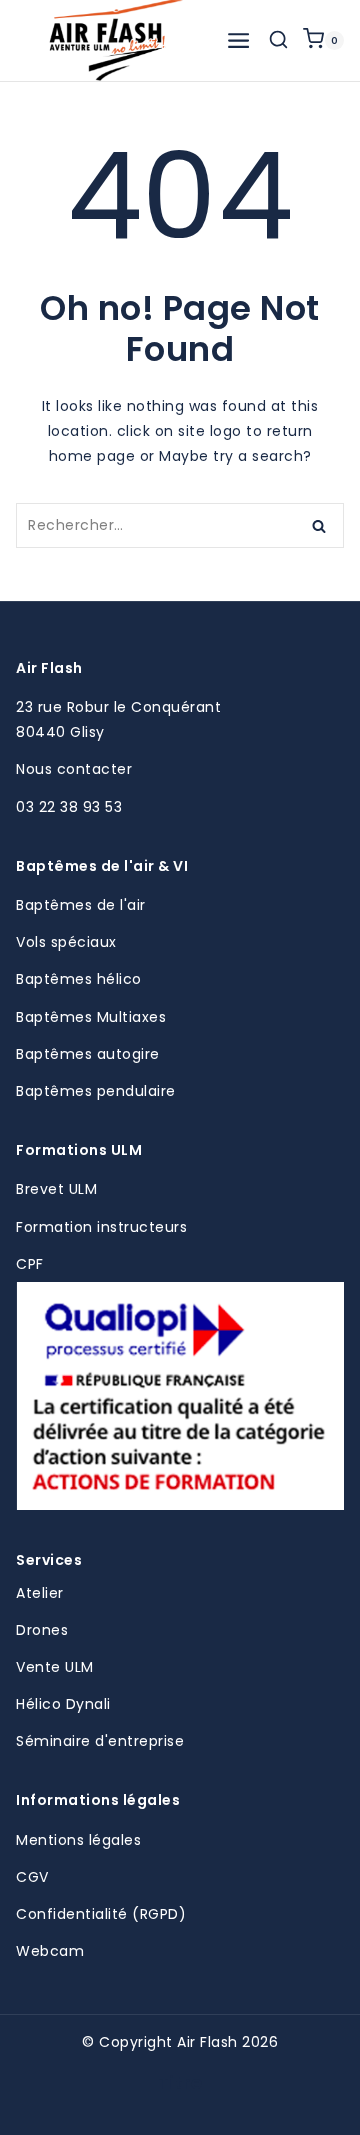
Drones (42, 1630)
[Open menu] (238, 40)
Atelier (40, 1593)
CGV (32, 1877)
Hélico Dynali (63, 1704)
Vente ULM (55, 1667)
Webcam (50, 1951)
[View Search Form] (278, 40)
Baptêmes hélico (79, 979)
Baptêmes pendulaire (96, 1091)
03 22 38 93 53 (69, 807)
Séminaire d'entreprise (100, 1741)
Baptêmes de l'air (81, 905)
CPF (30, 1264)
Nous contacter (74, 769)
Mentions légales (78, 1840)
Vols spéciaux (66, 942)
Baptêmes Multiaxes (91, 1017)
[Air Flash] (116, 40)
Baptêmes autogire (88, 1054)
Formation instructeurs (101, 1227)
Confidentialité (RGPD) (101, 1914)
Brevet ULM (56, 1189)
